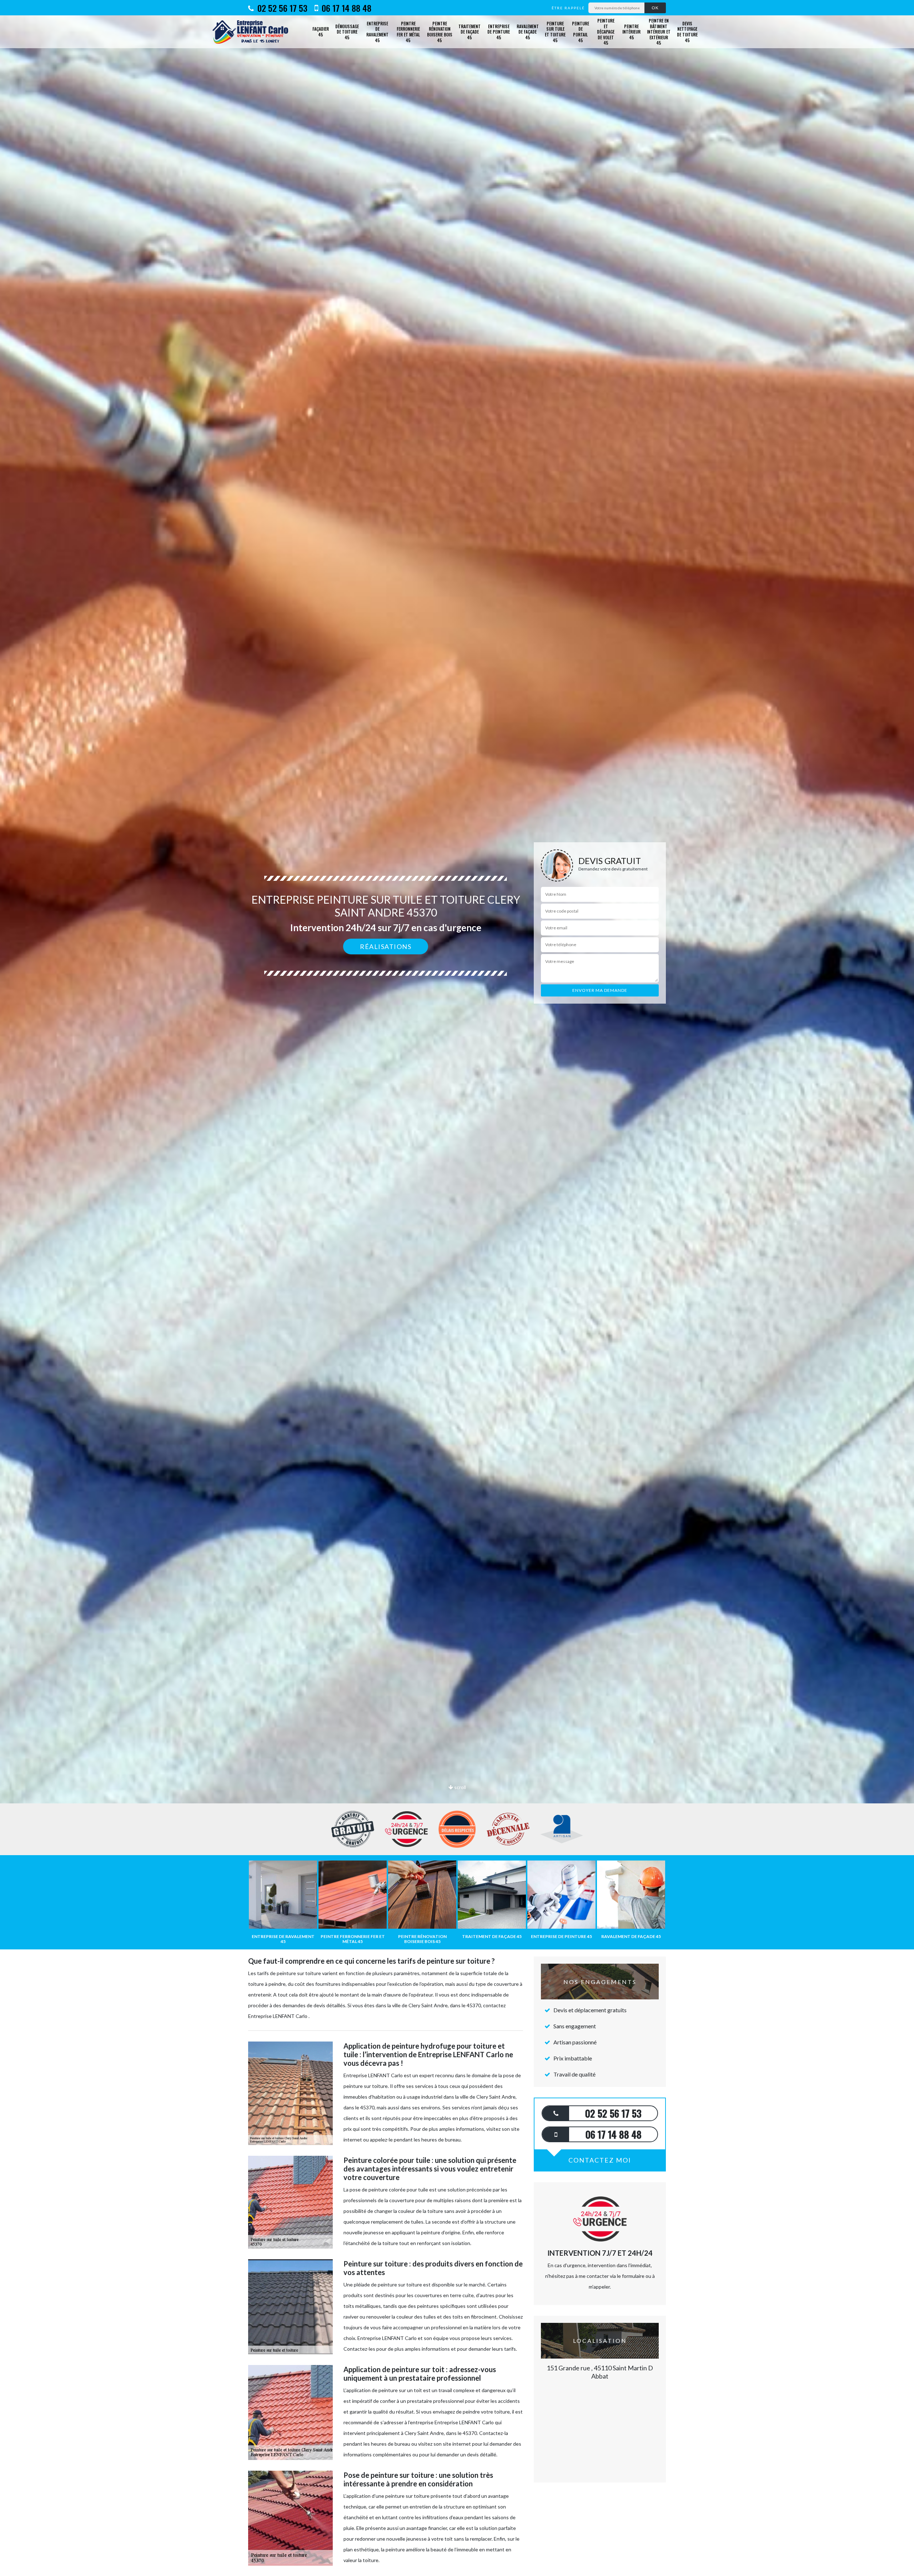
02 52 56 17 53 (281, 8)
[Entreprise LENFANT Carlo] (253, 32)
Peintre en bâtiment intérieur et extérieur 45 (659, 32)
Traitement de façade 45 (469, 32)
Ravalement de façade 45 (528, 32)
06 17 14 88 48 (345, 8)
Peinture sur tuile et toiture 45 (555, 32)
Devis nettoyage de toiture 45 (687, 32)
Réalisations (386, 946)
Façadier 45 (321, 32)
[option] (457, 1030)
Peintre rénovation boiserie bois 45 (440, 32)
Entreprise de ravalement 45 (377, 32)
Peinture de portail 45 (581, 32)
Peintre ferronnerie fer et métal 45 (408, 32)
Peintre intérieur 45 (631, 32)
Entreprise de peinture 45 (499, 32)
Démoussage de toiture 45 (347, 32)
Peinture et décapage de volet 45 (606, 32)
